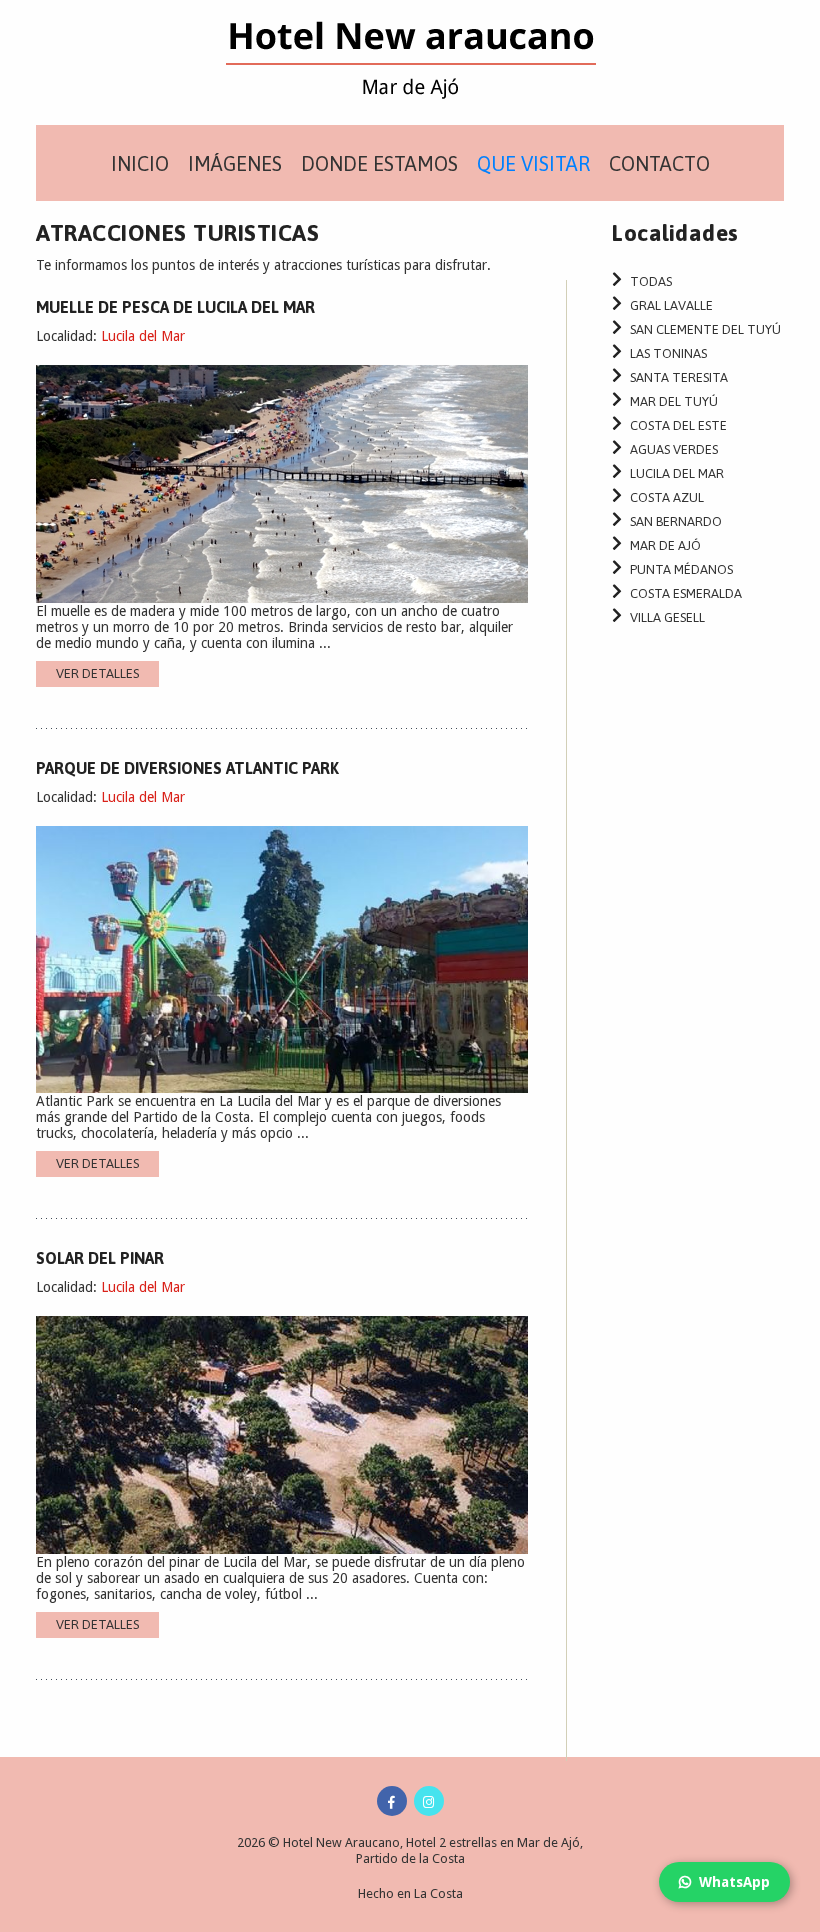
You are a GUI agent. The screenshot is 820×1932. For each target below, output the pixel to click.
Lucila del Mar (143, 336)
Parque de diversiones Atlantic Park (187, 768)
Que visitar (533, 163)
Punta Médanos (681, 569)
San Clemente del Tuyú (705, 329)
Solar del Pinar (100, 1258)
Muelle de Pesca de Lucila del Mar (175, 307)
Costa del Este (678, 425)
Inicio (140, 163)
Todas (651, 281)
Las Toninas (668, 353)
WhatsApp (734, 1882)
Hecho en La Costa (410, 1893)
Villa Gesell (667, 617)
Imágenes (235, 163)
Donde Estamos (379, 163)
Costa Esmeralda (686, 593)
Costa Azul (667, 497)
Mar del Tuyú (674, 401)
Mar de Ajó (665, 545)
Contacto (659, 163)
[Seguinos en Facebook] (392, 1801)
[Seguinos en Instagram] (429, 1801)
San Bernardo (676, 521)
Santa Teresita (679, 377)
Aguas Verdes (674, 449)
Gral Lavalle (671, 305)
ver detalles (97, 673)
